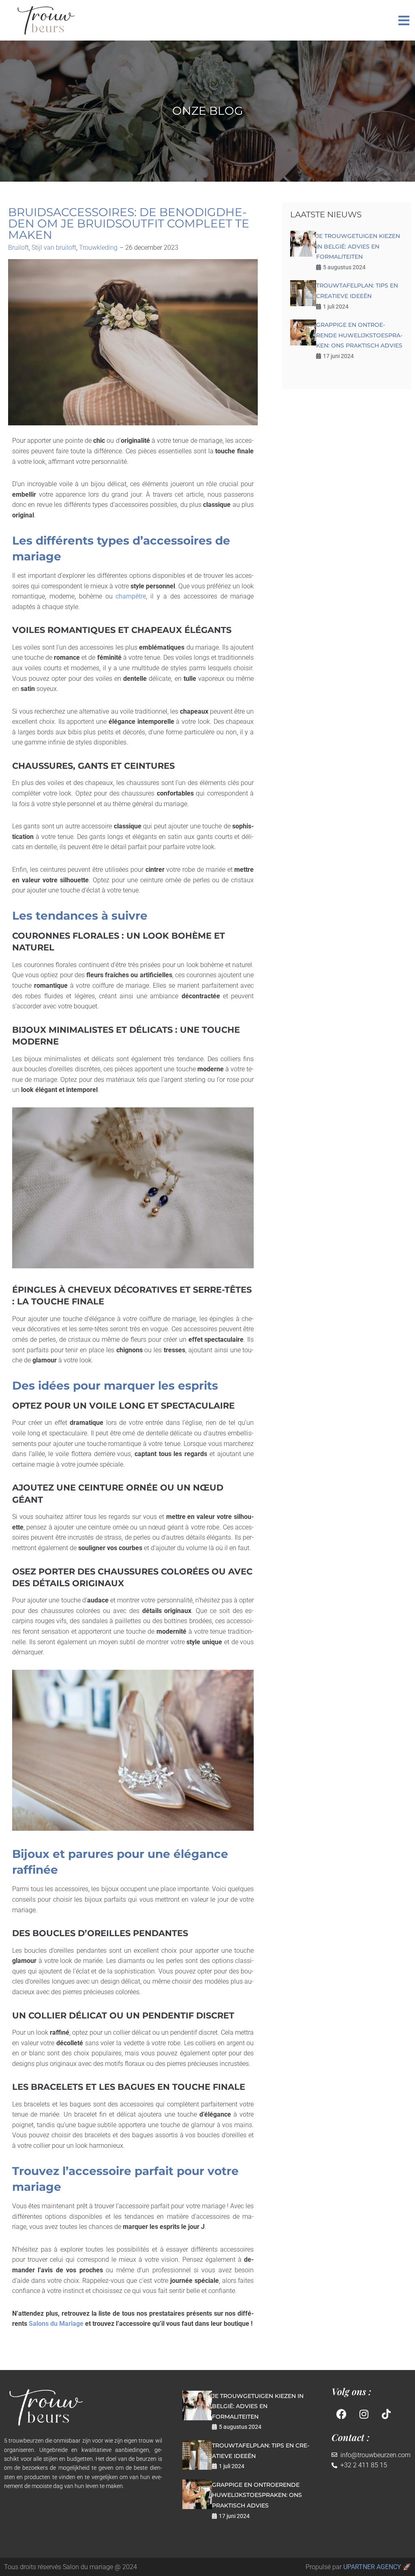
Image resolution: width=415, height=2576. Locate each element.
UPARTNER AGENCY (372, 2567)
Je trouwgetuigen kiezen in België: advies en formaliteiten (358, 246)
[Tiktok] (386, 2414)
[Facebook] (342, 2414)
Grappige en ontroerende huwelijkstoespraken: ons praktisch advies (359, 335)
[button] (404, 20)
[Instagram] (364, 2414)
